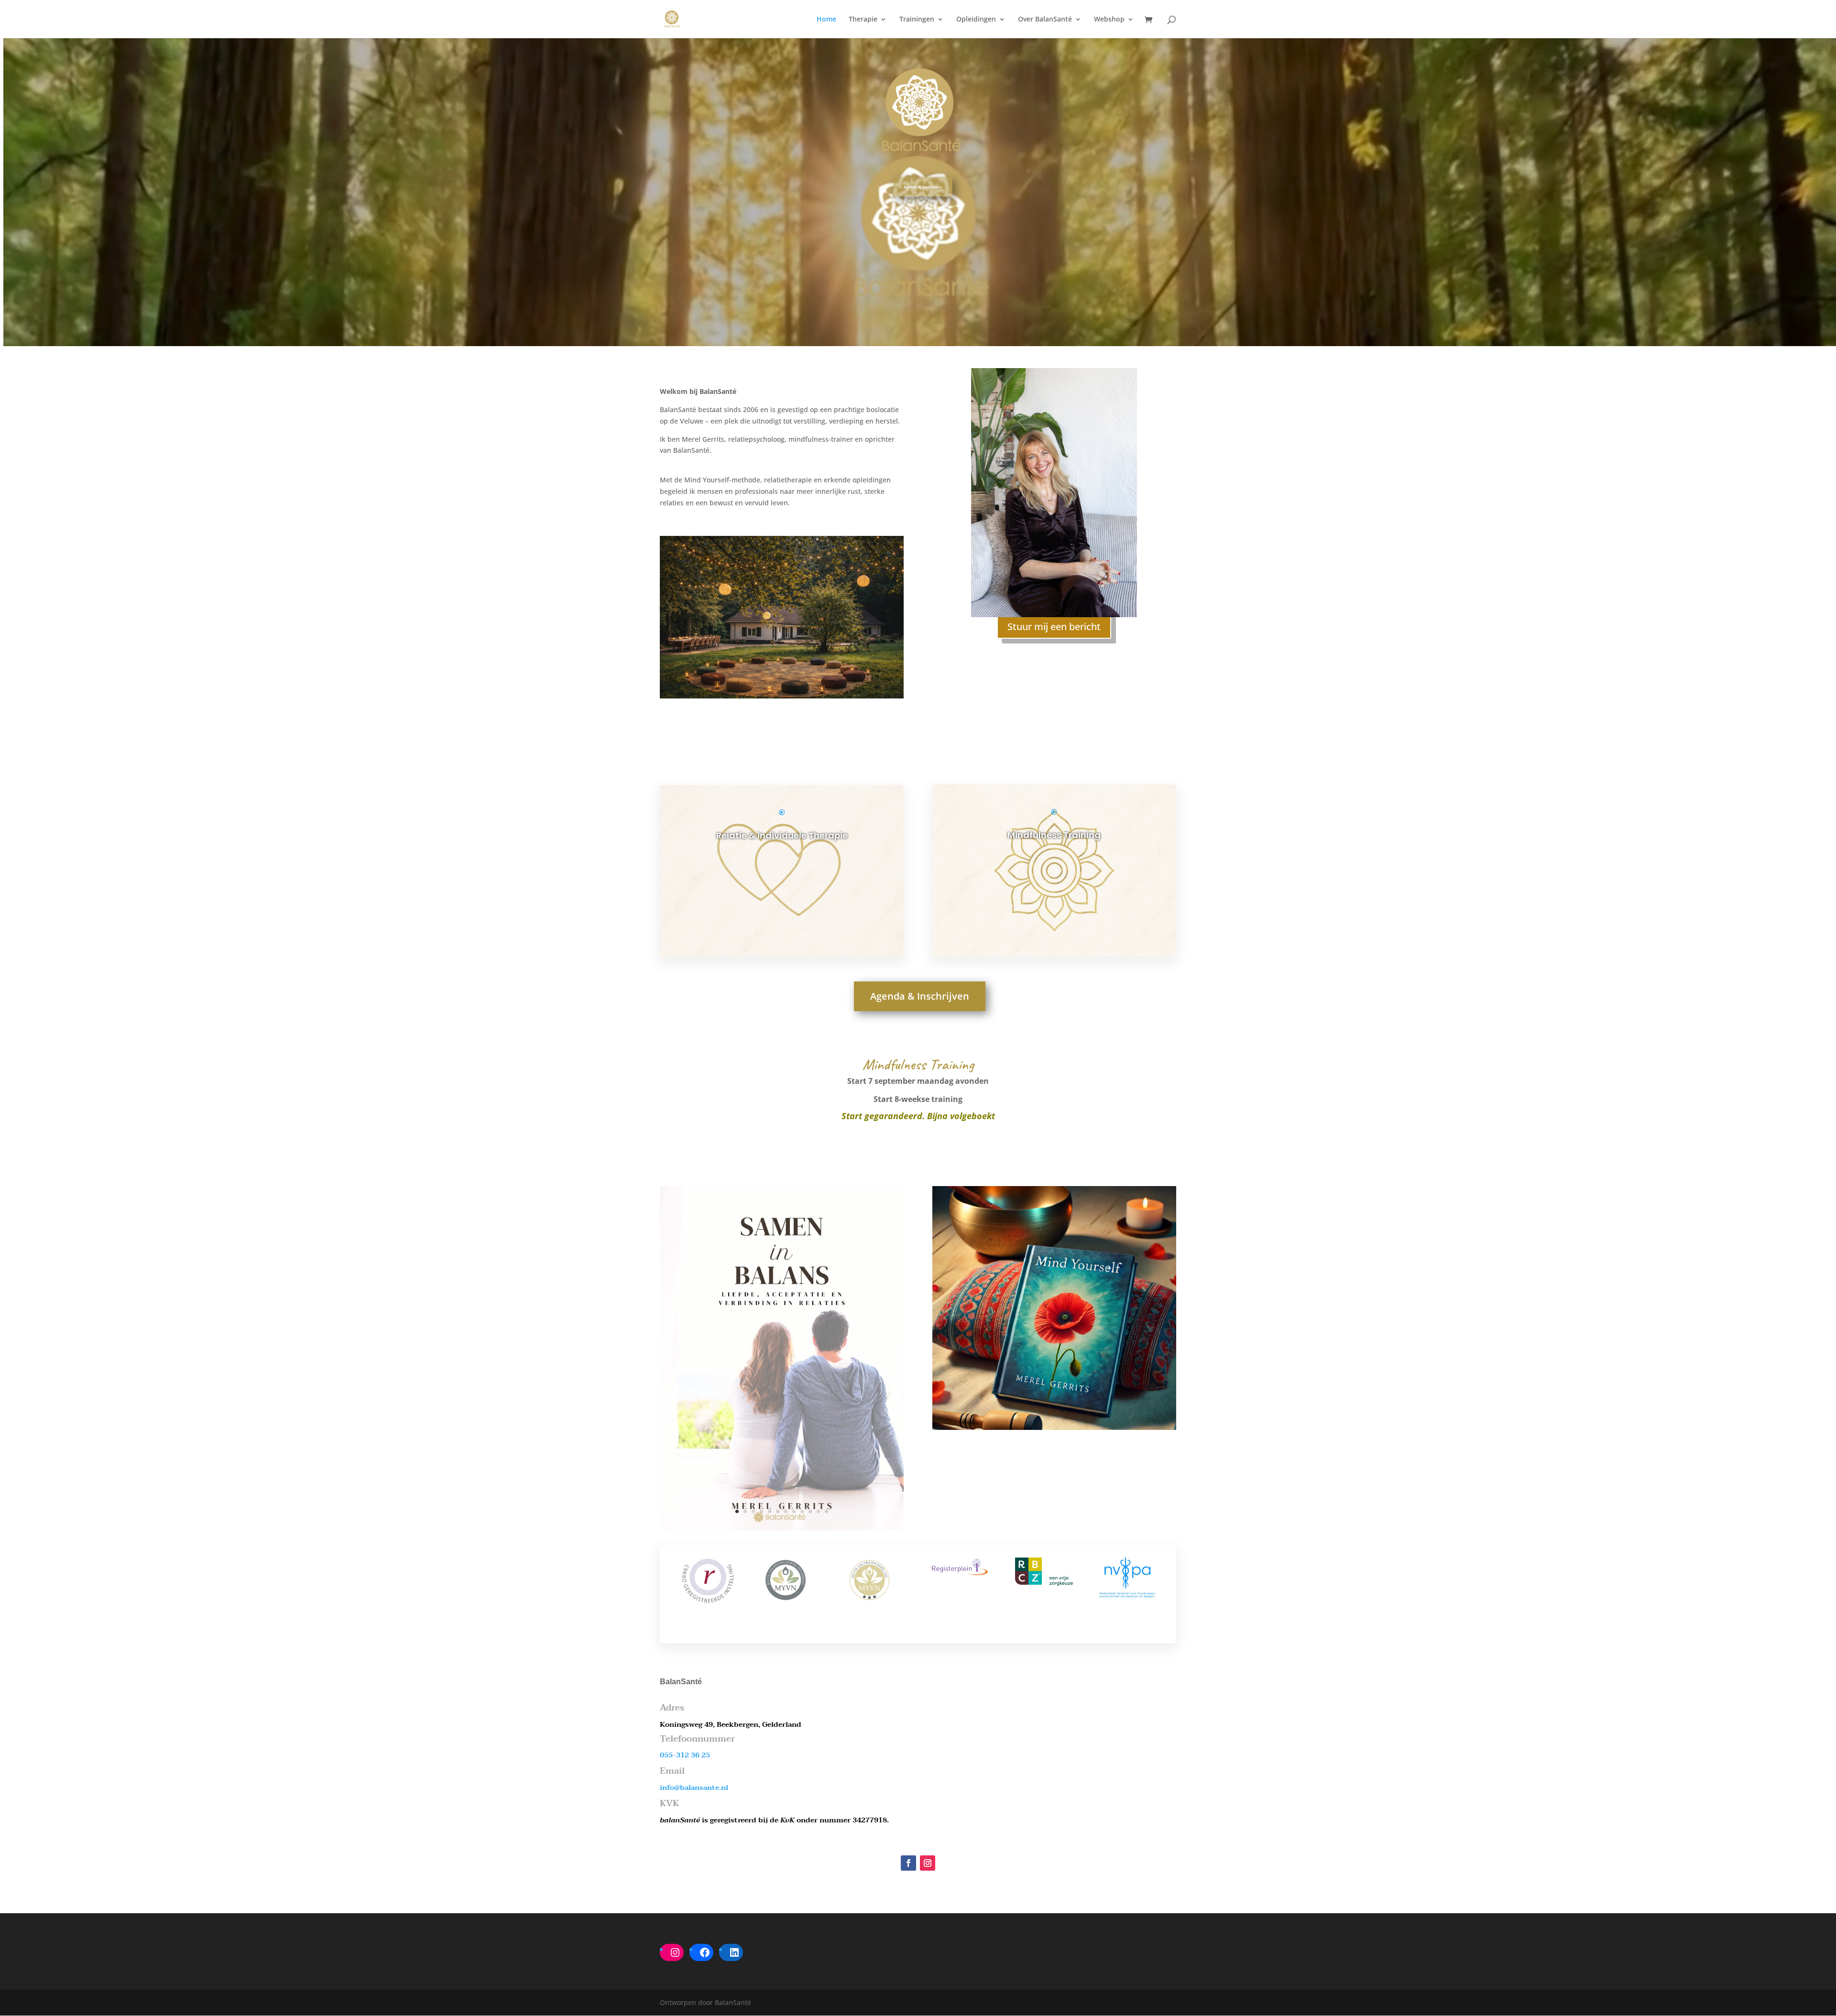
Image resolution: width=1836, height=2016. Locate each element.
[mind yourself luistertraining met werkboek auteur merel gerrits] (1054, 1427)
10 (810, 1511)
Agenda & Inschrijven (923, 187)
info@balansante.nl (694, 1787)
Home (826, 20)
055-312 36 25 (685, 1755)
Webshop (1109, 20)
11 (818, 1511)
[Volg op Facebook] (908, 1863)
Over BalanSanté (1045, 20)
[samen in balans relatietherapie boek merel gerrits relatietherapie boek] (782, 1528)
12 (826, 1511)
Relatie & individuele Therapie (782, 835)
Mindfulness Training (1054, 835)
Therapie (863, 20)
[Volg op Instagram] (928, 1863)
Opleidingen (976, 20)
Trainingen (917, 20)
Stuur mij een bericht (1054, 627)
